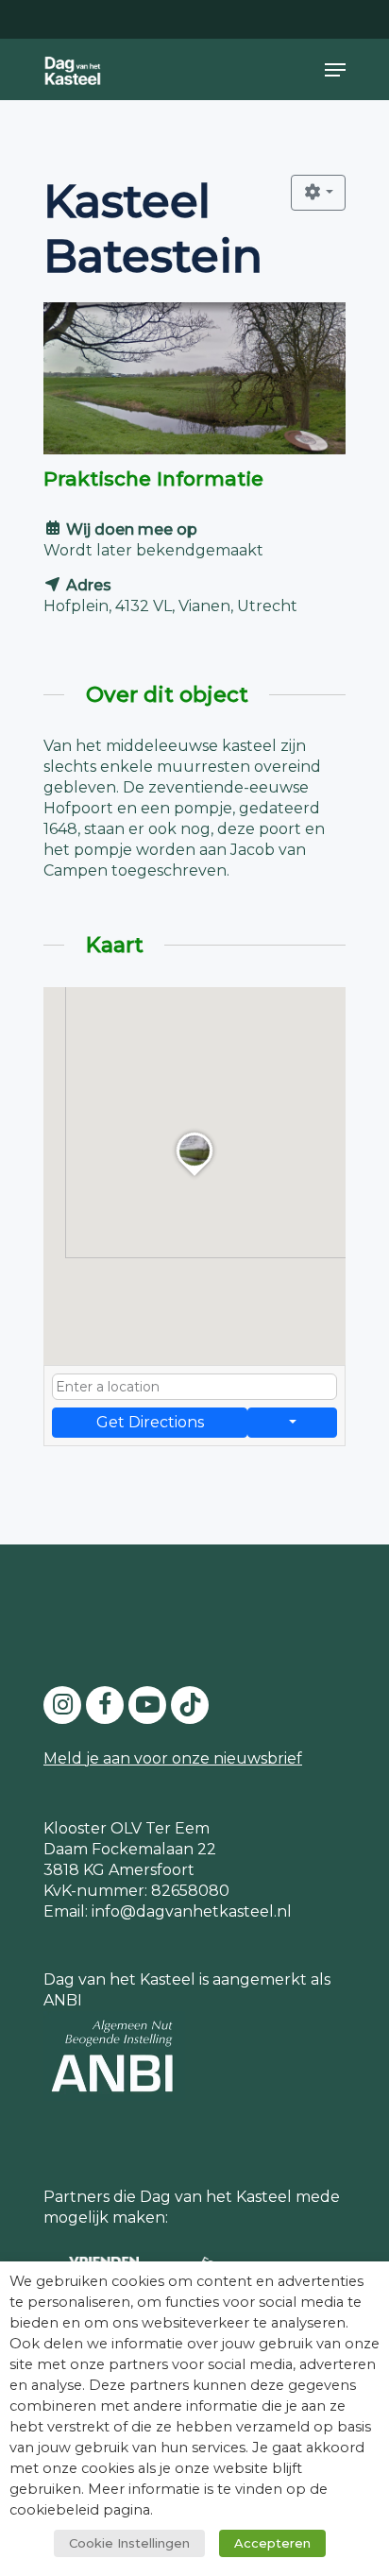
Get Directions (150, 1422)
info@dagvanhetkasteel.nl (192, 1911)
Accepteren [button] (272, 2543)
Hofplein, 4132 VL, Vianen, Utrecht (170, 606)
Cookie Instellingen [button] (129, 2543)
